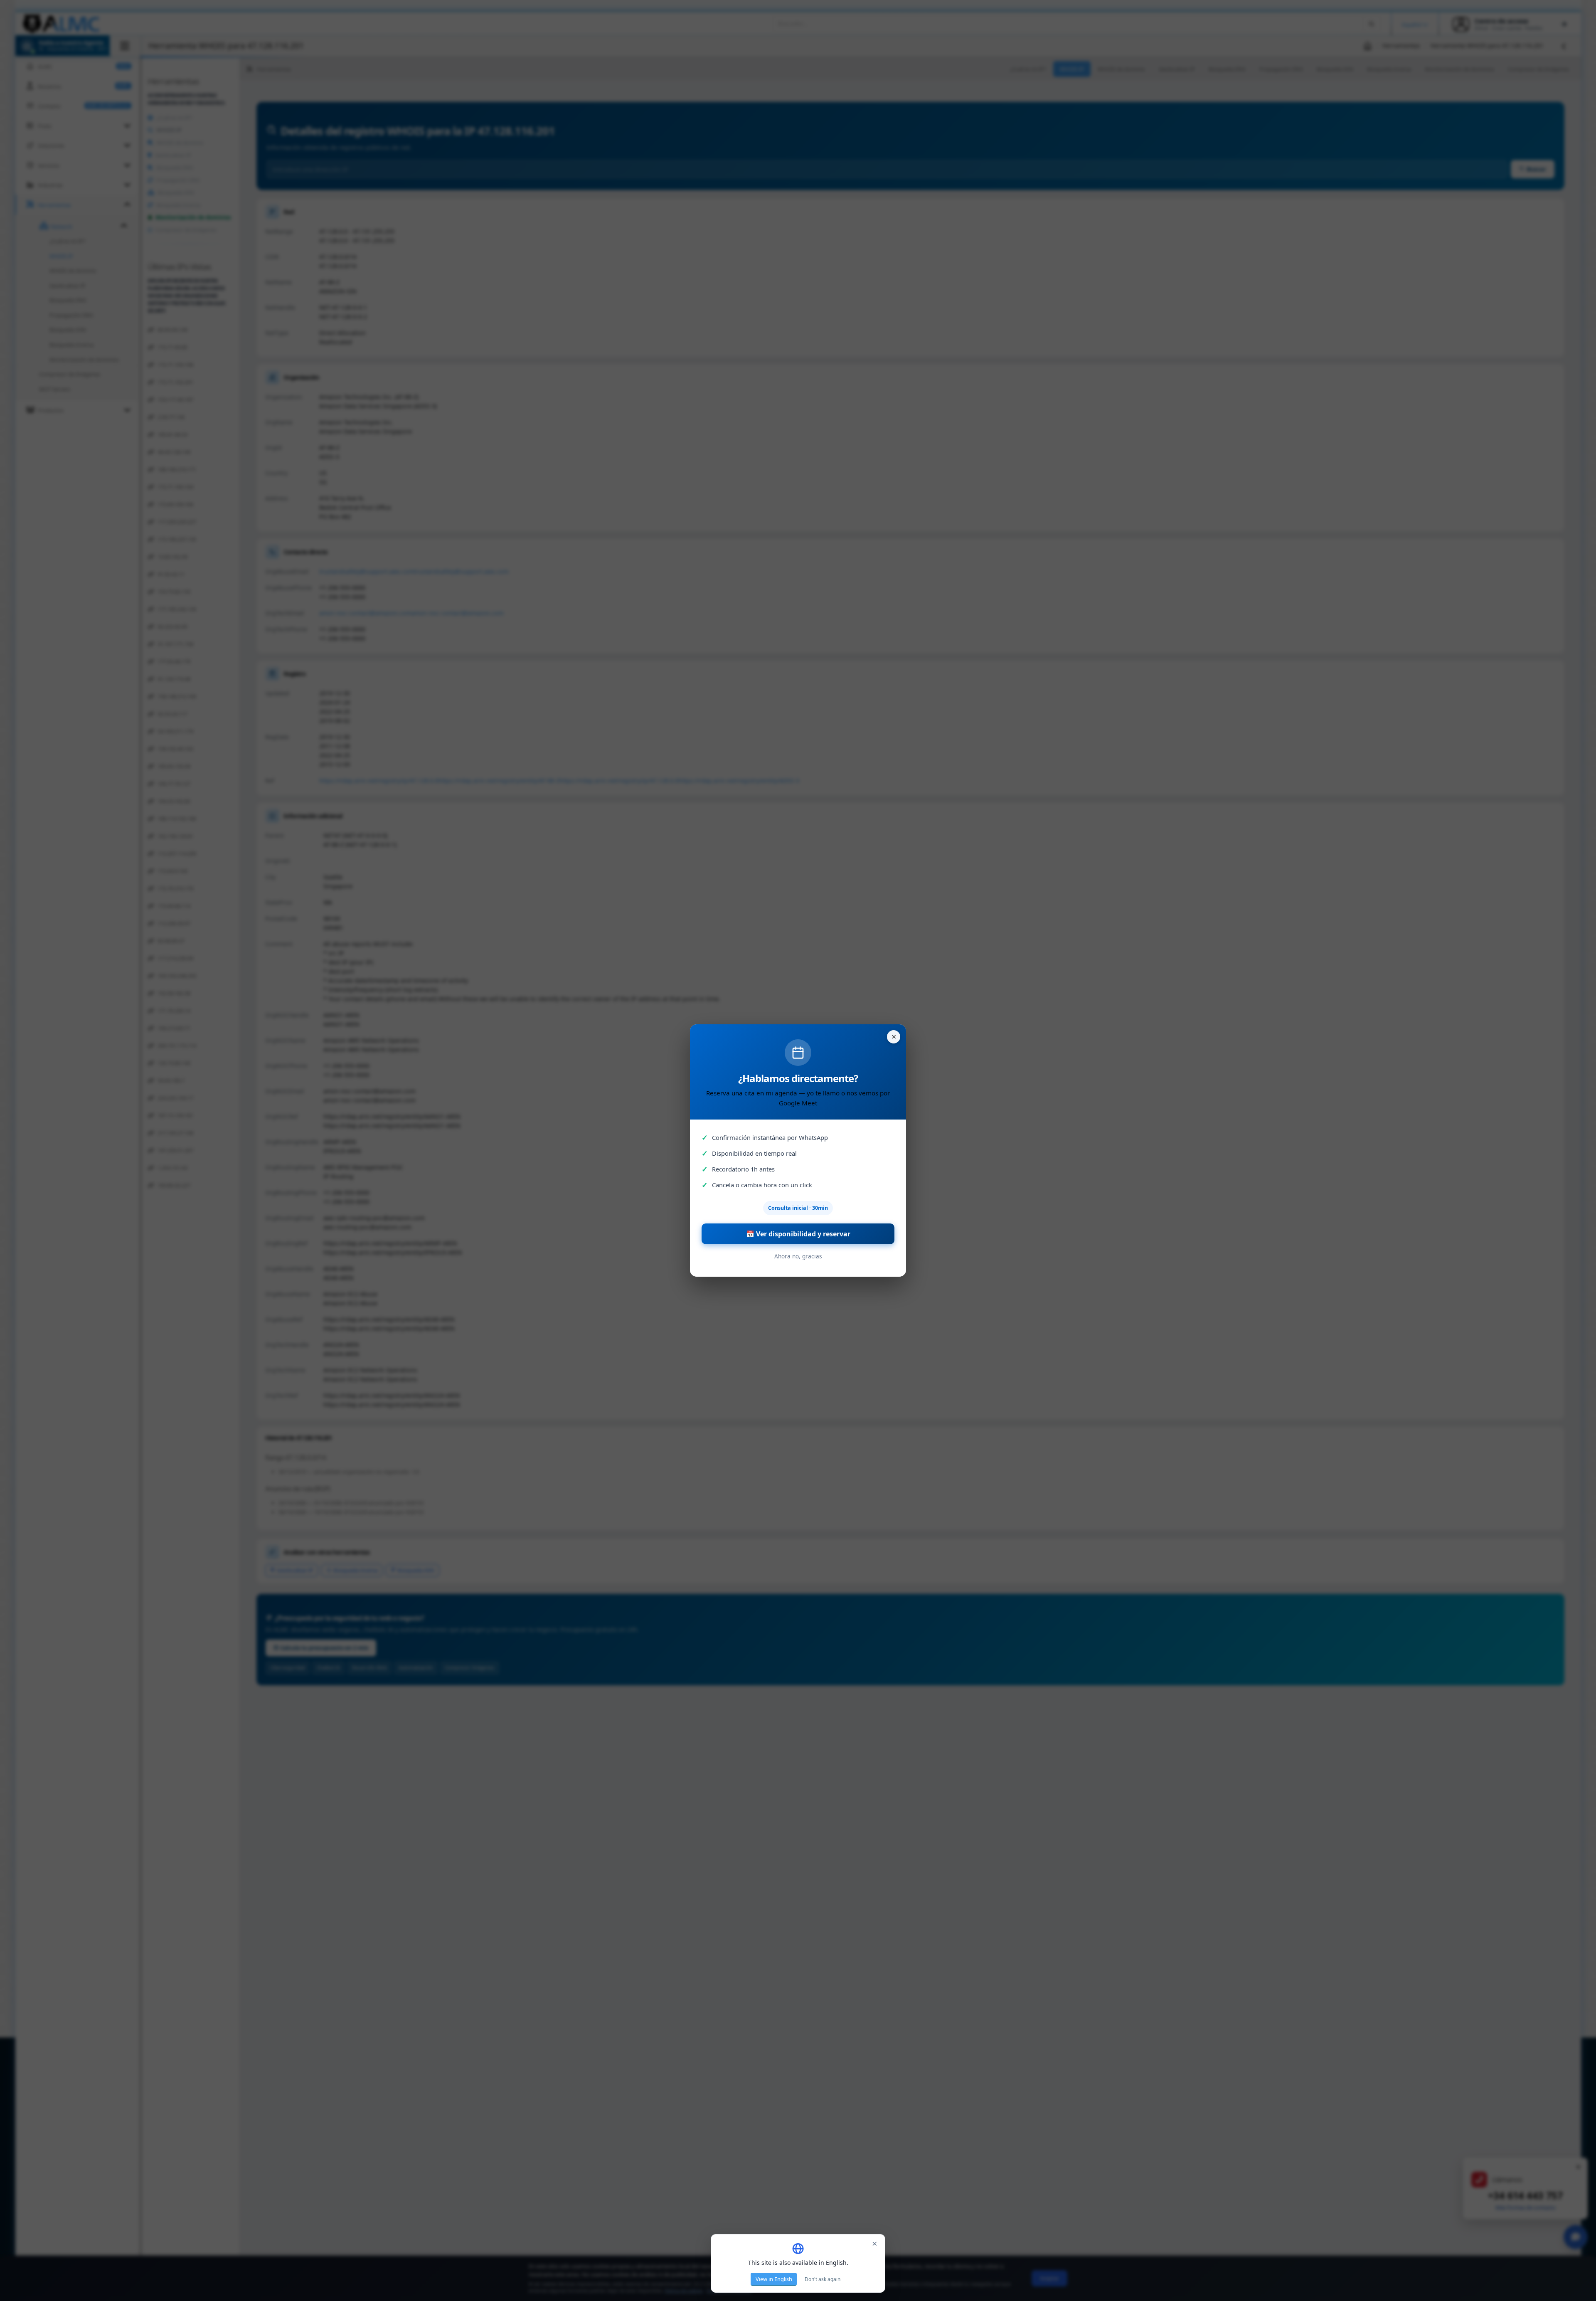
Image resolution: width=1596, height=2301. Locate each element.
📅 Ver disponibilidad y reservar (798, 1234)
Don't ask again (823, 2279)
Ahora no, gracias (798, 1256)
